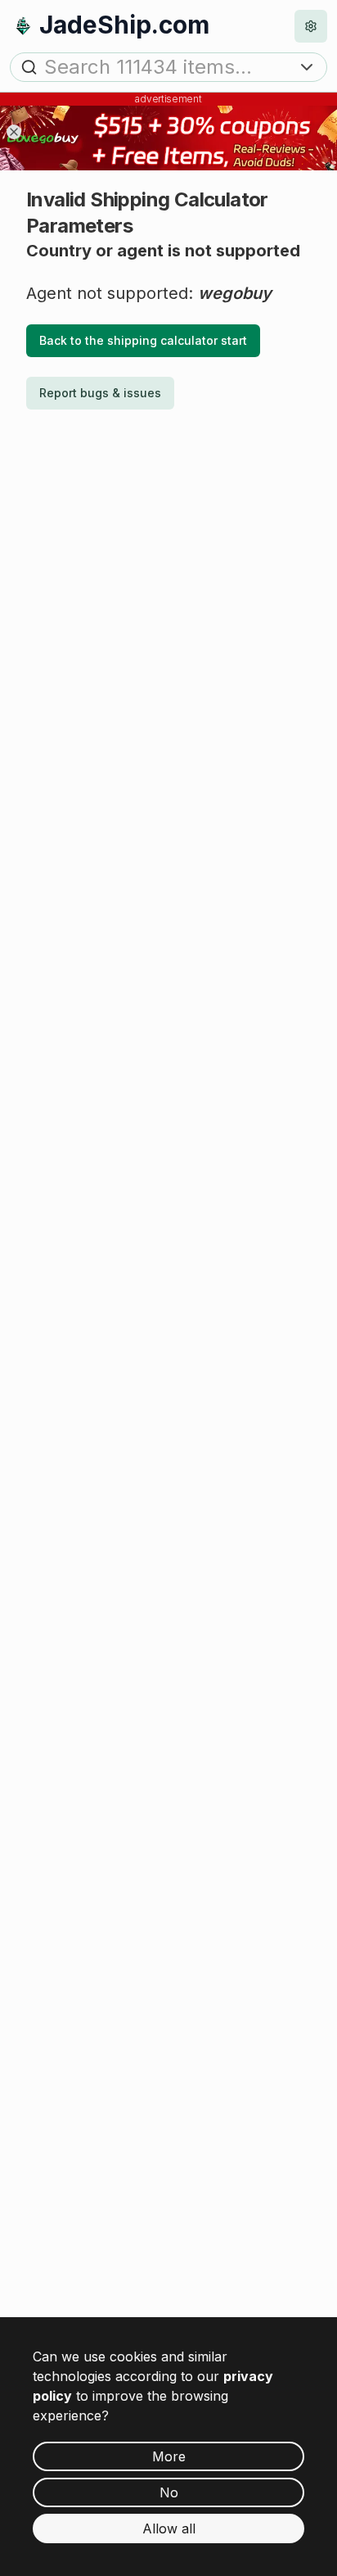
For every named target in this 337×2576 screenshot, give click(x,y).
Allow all (169, 2528)
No (169, 2492)
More (169, 2456)
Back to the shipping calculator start (143, 340)
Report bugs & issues (100, 393)
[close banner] (14, 132)
